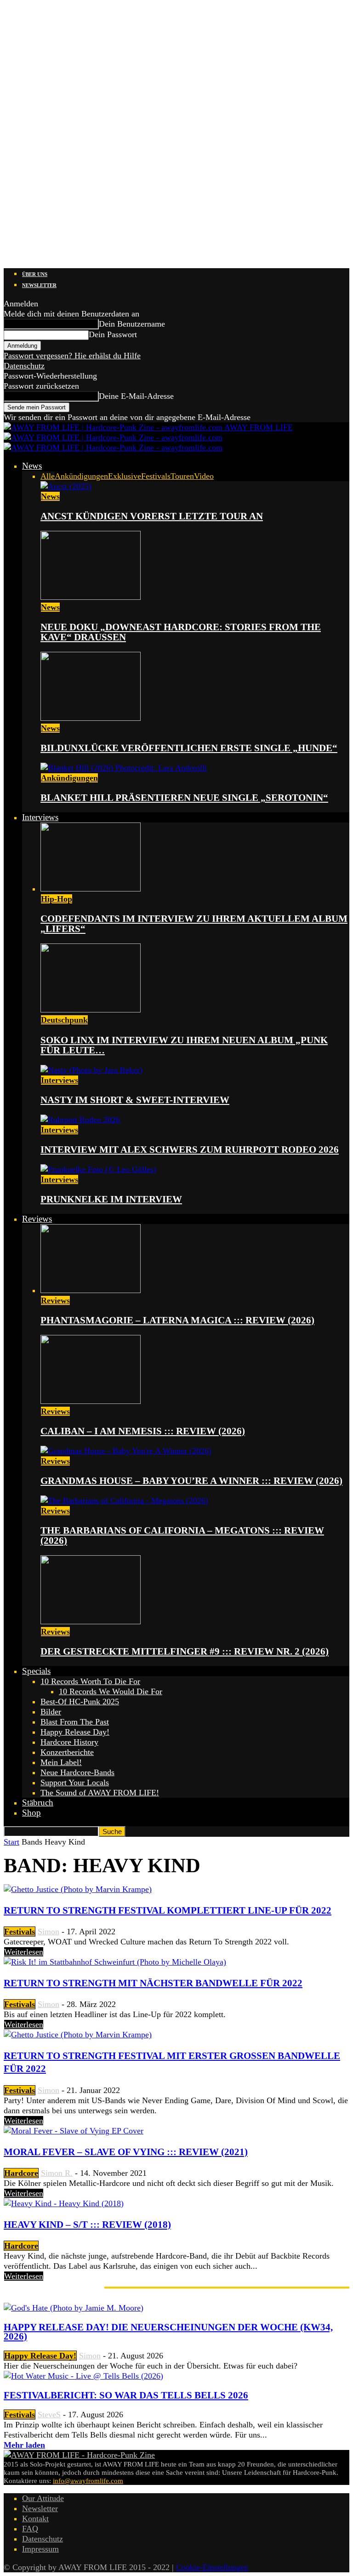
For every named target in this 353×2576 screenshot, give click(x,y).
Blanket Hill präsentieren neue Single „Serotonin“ (184, 798)
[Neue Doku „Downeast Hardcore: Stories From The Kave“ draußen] (91, 597)
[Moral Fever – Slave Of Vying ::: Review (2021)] (74, 2131)
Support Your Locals (75, 1782)
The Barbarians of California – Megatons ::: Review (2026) (182, 1535)
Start (11, 1842)
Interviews (40, 817)
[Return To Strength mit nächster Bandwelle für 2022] (115, 1962)
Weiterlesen (24, 1952)
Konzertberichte (67, 1752)
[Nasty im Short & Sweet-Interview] (91, 1070)
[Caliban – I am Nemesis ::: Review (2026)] (91, 1401)
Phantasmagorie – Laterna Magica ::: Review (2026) (177, 1320)
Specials (36, 1671)
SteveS (49, 2415)
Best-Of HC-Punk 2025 (80, 1702)
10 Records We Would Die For (111, 1691)
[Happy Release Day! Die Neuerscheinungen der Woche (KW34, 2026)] (74, 2308)
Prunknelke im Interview (111, 1199)
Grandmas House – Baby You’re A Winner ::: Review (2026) (191, 1481)
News (32, 466)
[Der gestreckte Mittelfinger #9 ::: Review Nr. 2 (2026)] (91, 1621)
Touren (182, 476)
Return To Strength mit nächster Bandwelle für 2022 (153, 1983)
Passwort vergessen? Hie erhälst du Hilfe (72, 356)
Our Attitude (43, 2498)
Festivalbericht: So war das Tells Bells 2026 (126, 2395)
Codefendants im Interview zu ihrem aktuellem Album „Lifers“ (194, 924)
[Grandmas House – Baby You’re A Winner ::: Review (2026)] (126, 1451)
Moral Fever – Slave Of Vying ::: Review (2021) (126, 2152)
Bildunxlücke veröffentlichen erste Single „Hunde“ (189, 748)
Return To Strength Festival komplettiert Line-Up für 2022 (168, 1910)
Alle (48, 476)
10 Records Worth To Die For (90, 1681)
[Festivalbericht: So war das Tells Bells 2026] (83, 2376)
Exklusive (125, 476)
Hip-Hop (57, 899)
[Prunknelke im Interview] (98, 1169)
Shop (31, 1813)
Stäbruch (38, 1803)
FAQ (30, 2529)
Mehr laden (24, 2445)
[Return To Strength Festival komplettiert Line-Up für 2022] (78, 1889)
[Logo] (113, 437)
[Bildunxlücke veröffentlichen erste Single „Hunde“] (91, 718)
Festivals (156, 476)
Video (204, 476)
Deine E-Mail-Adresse (136, 396)
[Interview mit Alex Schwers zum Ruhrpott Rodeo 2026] (80, 1120)
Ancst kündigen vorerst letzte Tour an (152, 516)
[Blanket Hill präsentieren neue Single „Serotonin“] (124, 768)
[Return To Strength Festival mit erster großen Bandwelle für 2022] (78, 2035)
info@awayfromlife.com (88, 2481)
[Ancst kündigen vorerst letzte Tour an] (66, 486)
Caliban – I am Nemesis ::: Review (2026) (143, 1431)
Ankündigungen (81, 476)
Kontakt (35, 2518)
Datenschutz (24, 366)
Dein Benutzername (132, 324)
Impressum (40, 2549)
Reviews (37, 1219)
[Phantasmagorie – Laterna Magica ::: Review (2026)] (91, 1290)
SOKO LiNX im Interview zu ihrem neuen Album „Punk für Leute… (184, 1045)
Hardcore (21, 2173)
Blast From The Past (75, 1722)
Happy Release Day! (75, 1732)
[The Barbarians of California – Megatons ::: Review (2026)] (124, 1501)
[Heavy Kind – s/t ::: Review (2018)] (64, 2203)
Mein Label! (61, 1762)
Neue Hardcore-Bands (77, 1772)
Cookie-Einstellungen (212, 2567)
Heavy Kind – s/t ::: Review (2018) (87, 2225)
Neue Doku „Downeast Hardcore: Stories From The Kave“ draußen (181, 632)
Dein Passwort (113, 334)
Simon (48, 1932)
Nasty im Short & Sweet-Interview (135, 1100)
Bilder (51, 1712)
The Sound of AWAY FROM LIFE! (100, 1793)
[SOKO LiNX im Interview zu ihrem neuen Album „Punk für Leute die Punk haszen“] (91, 1010)
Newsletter (39, 285)
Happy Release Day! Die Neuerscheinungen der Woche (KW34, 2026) (168, 2332)
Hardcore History (69, 1742)
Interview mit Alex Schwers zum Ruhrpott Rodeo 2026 (190, 1150)
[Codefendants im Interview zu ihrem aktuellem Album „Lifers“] (91, 889)
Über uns (35, 274)
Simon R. (57, 2173)
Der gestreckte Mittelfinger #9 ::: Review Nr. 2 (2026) (185, 1651)
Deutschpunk (64, 1020)
